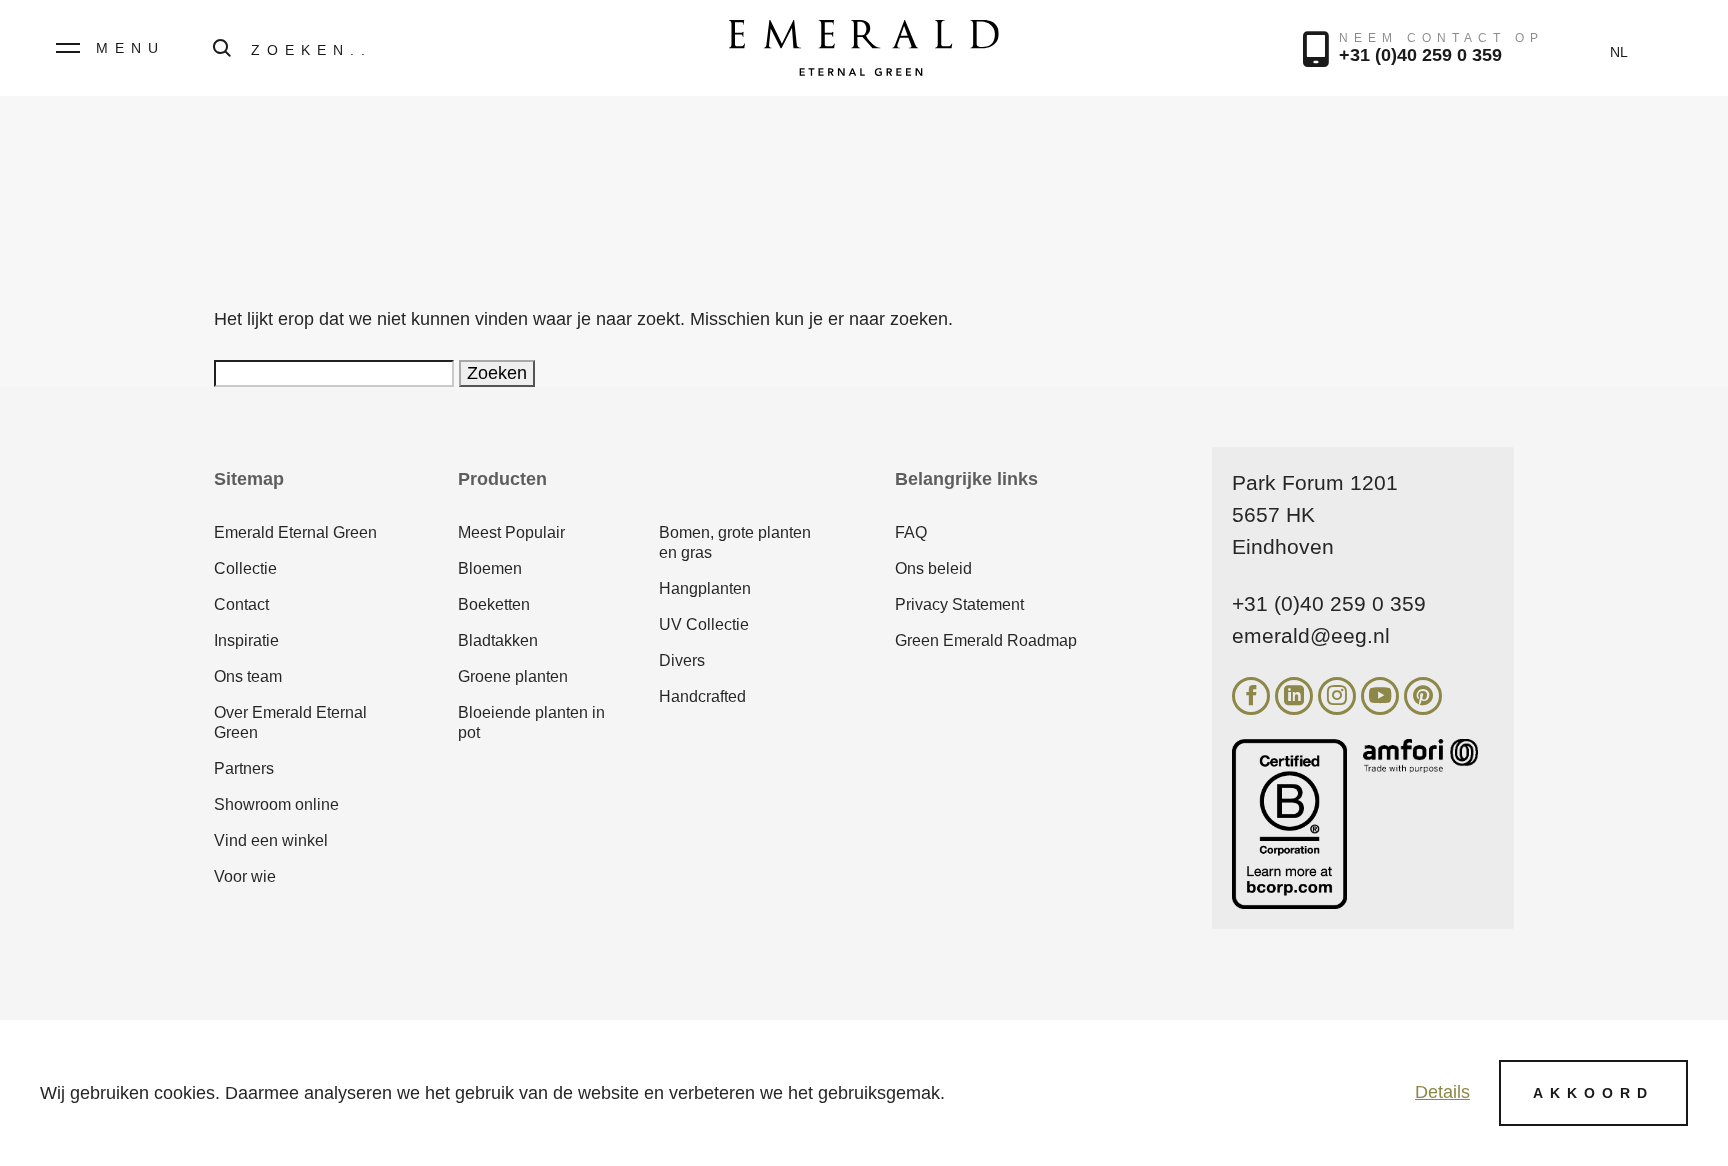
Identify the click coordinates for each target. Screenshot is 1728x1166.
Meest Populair (511, 532)
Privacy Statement (959, 604)
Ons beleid (933, 568)
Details (1442, 1092)
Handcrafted (702, 696)
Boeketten (494, 604)
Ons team (248, 676)
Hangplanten (705, 588)
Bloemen (490, 568)
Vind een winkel (271, 840)
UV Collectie (704, 624)
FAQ (911, 532)
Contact (241, 604)
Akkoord (1593, 1093)
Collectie (245, 568)
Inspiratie (246, 640)
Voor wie (245, 876)
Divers (682, 660)
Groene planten (513, 676)
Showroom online (276, 804)
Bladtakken (498, 640)
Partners (244, 768)
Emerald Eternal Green (295, 532)
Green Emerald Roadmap (986, 640)
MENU (130, 48)
